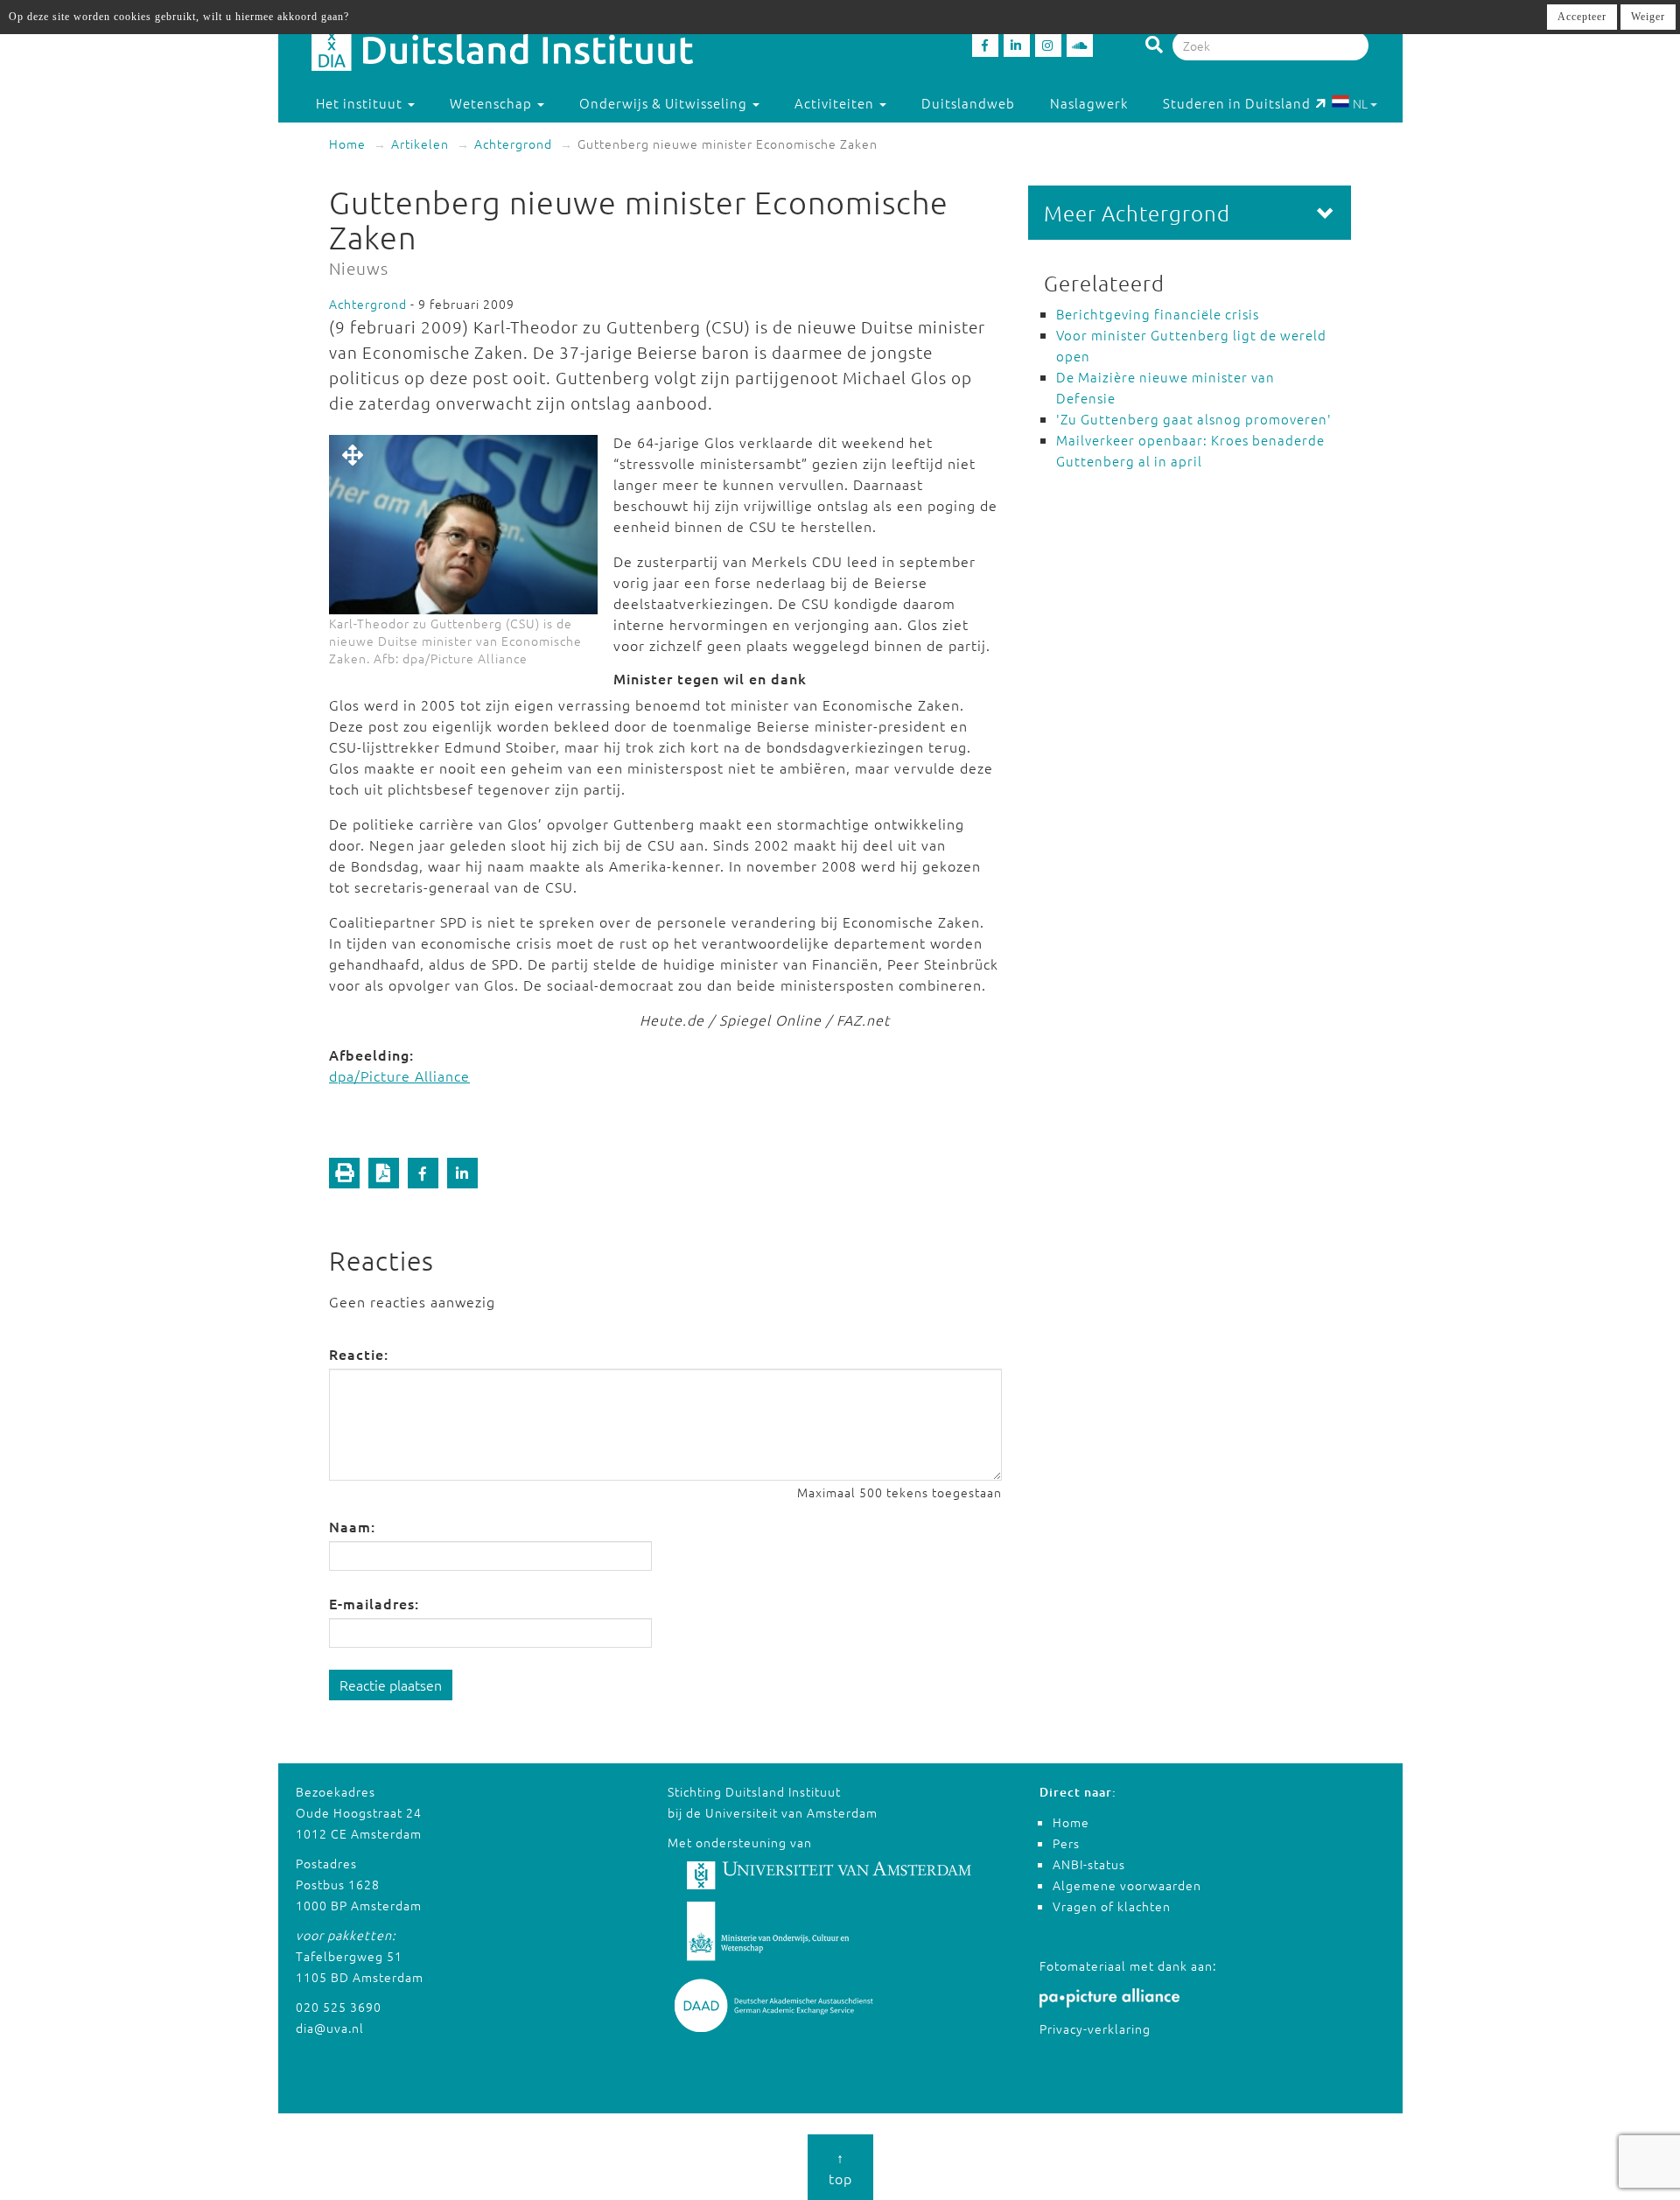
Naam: (352, 1526)
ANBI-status (1089, 1864)
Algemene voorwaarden (1127, 1885)
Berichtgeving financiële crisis (1158, 314)
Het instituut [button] (361, 103)
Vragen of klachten (1112, 1906)
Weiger (1648, 17)
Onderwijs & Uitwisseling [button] (665, 103)
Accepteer (1582, 17)
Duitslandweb (968, 103)
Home (347, 144)
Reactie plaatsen (391, 1685)
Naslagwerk (1089, 103)
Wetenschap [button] (493, 103)
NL (1360, 103)
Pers (1066, 1843)
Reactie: (359, 1354)
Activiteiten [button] (836, 103)
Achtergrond (513, 144)
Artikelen (420, 144)
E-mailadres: (374, 1603)
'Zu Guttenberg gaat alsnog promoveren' (1194, 419)
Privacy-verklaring (1095, 2028)
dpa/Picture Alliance (399, 1075)
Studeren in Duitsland (1237, 103)
